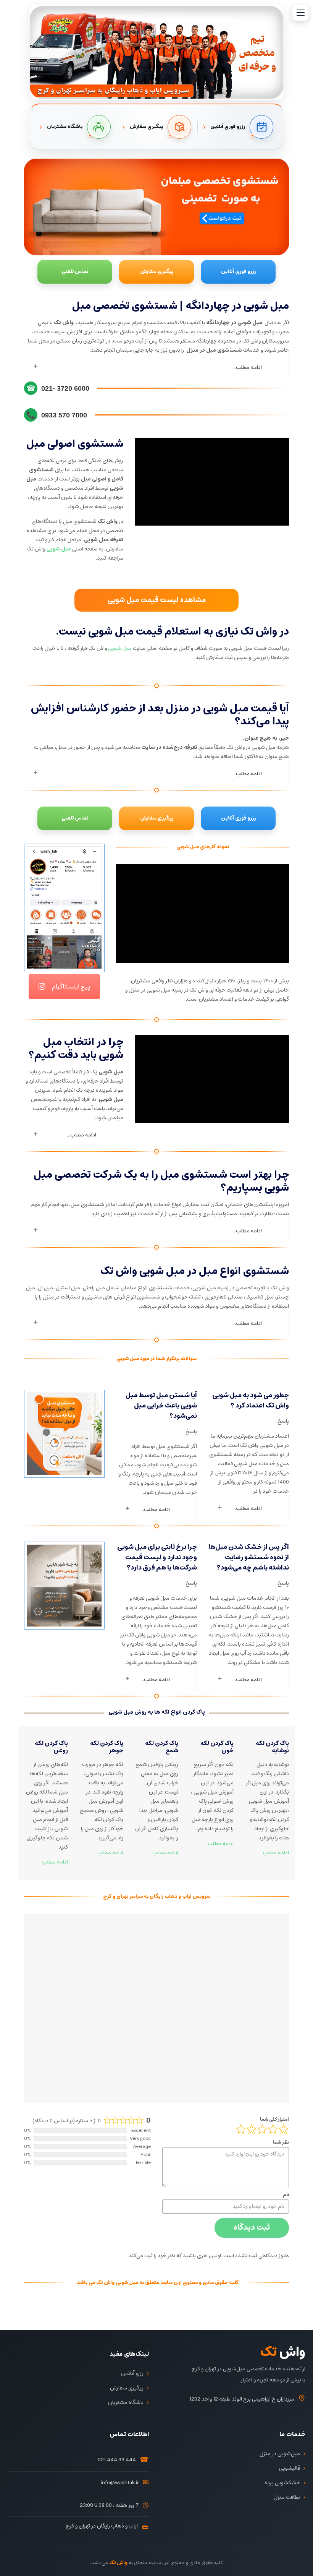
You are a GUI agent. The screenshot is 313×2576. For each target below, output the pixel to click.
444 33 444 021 (117, 2460)
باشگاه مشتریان (126, 2402)
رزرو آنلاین (132, 2373)
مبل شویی (120, 648)
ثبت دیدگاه (252, 2228)
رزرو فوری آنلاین (238, 272)
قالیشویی (290, 2468)
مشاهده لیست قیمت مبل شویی (157, 600)
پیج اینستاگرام (71, 987)
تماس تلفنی (75, 272)
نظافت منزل (287, 2497)
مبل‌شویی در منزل (280, 2454)
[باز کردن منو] (300, 13)
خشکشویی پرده (282, 2483)
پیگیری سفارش (157, 272)
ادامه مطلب (55, 1862)
